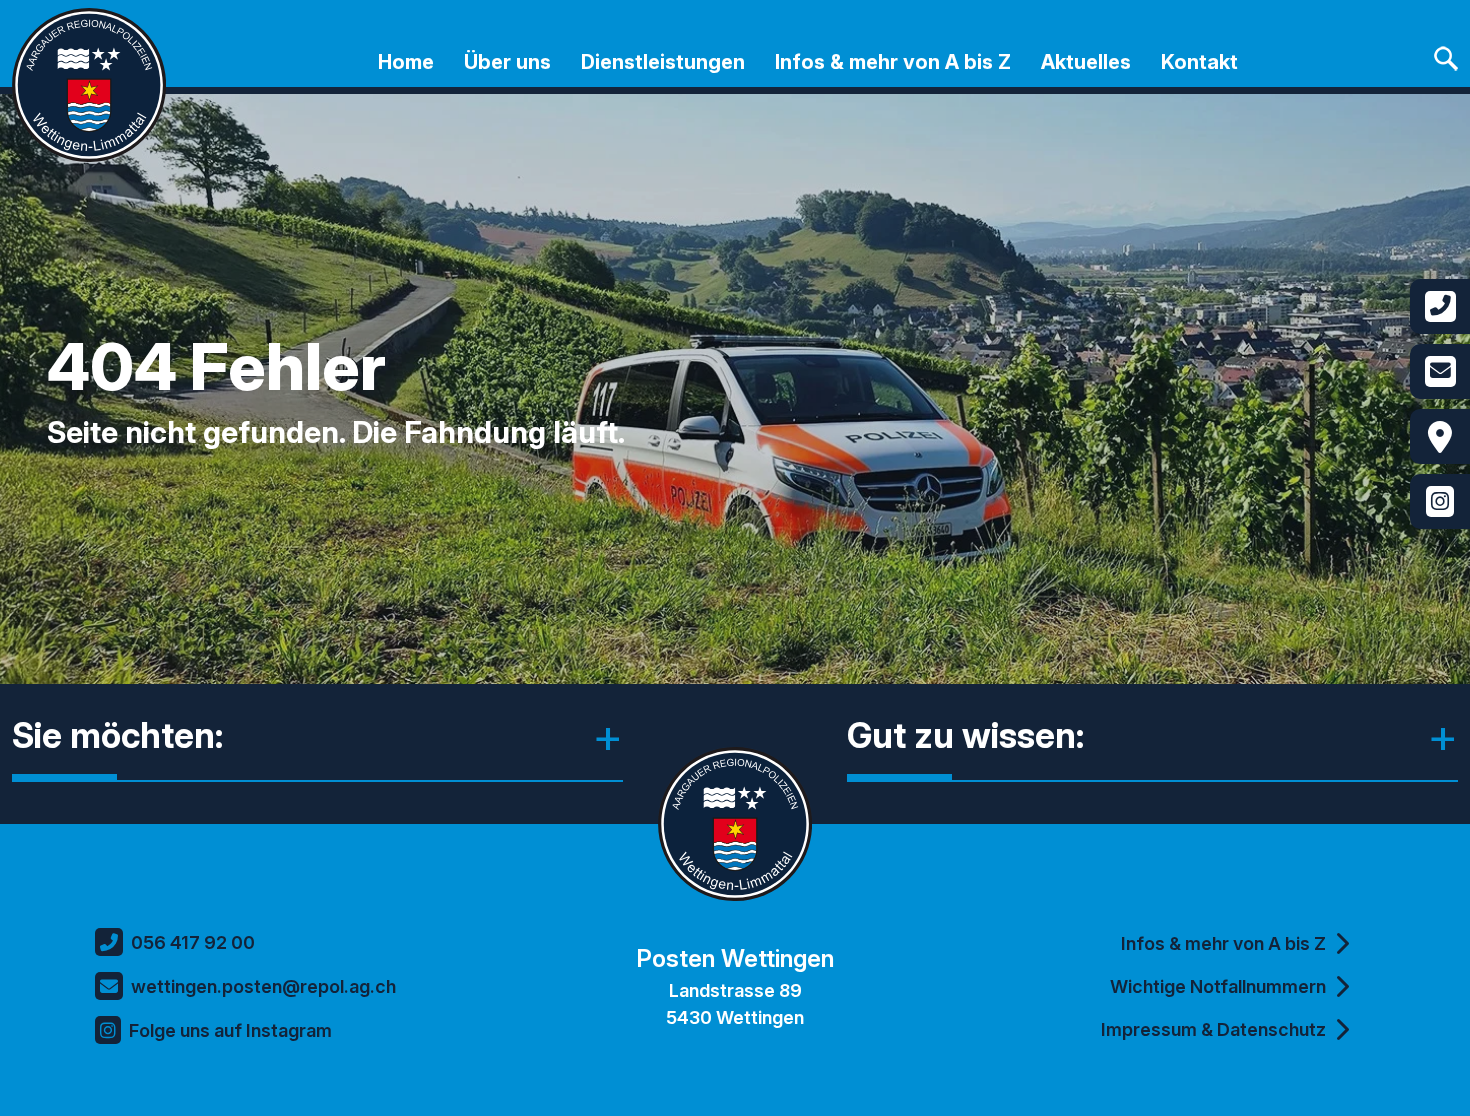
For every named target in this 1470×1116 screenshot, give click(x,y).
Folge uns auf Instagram (230, 1030)
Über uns (507, 62)
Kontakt (1199, 62)
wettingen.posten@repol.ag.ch (263, 986)
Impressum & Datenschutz (1213, 1029)
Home (406, 62)
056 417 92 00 (193, 942)
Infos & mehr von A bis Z (893, 62)
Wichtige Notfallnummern (1218, 986)
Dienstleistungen (663, 62)
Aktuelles (1086, 62)
